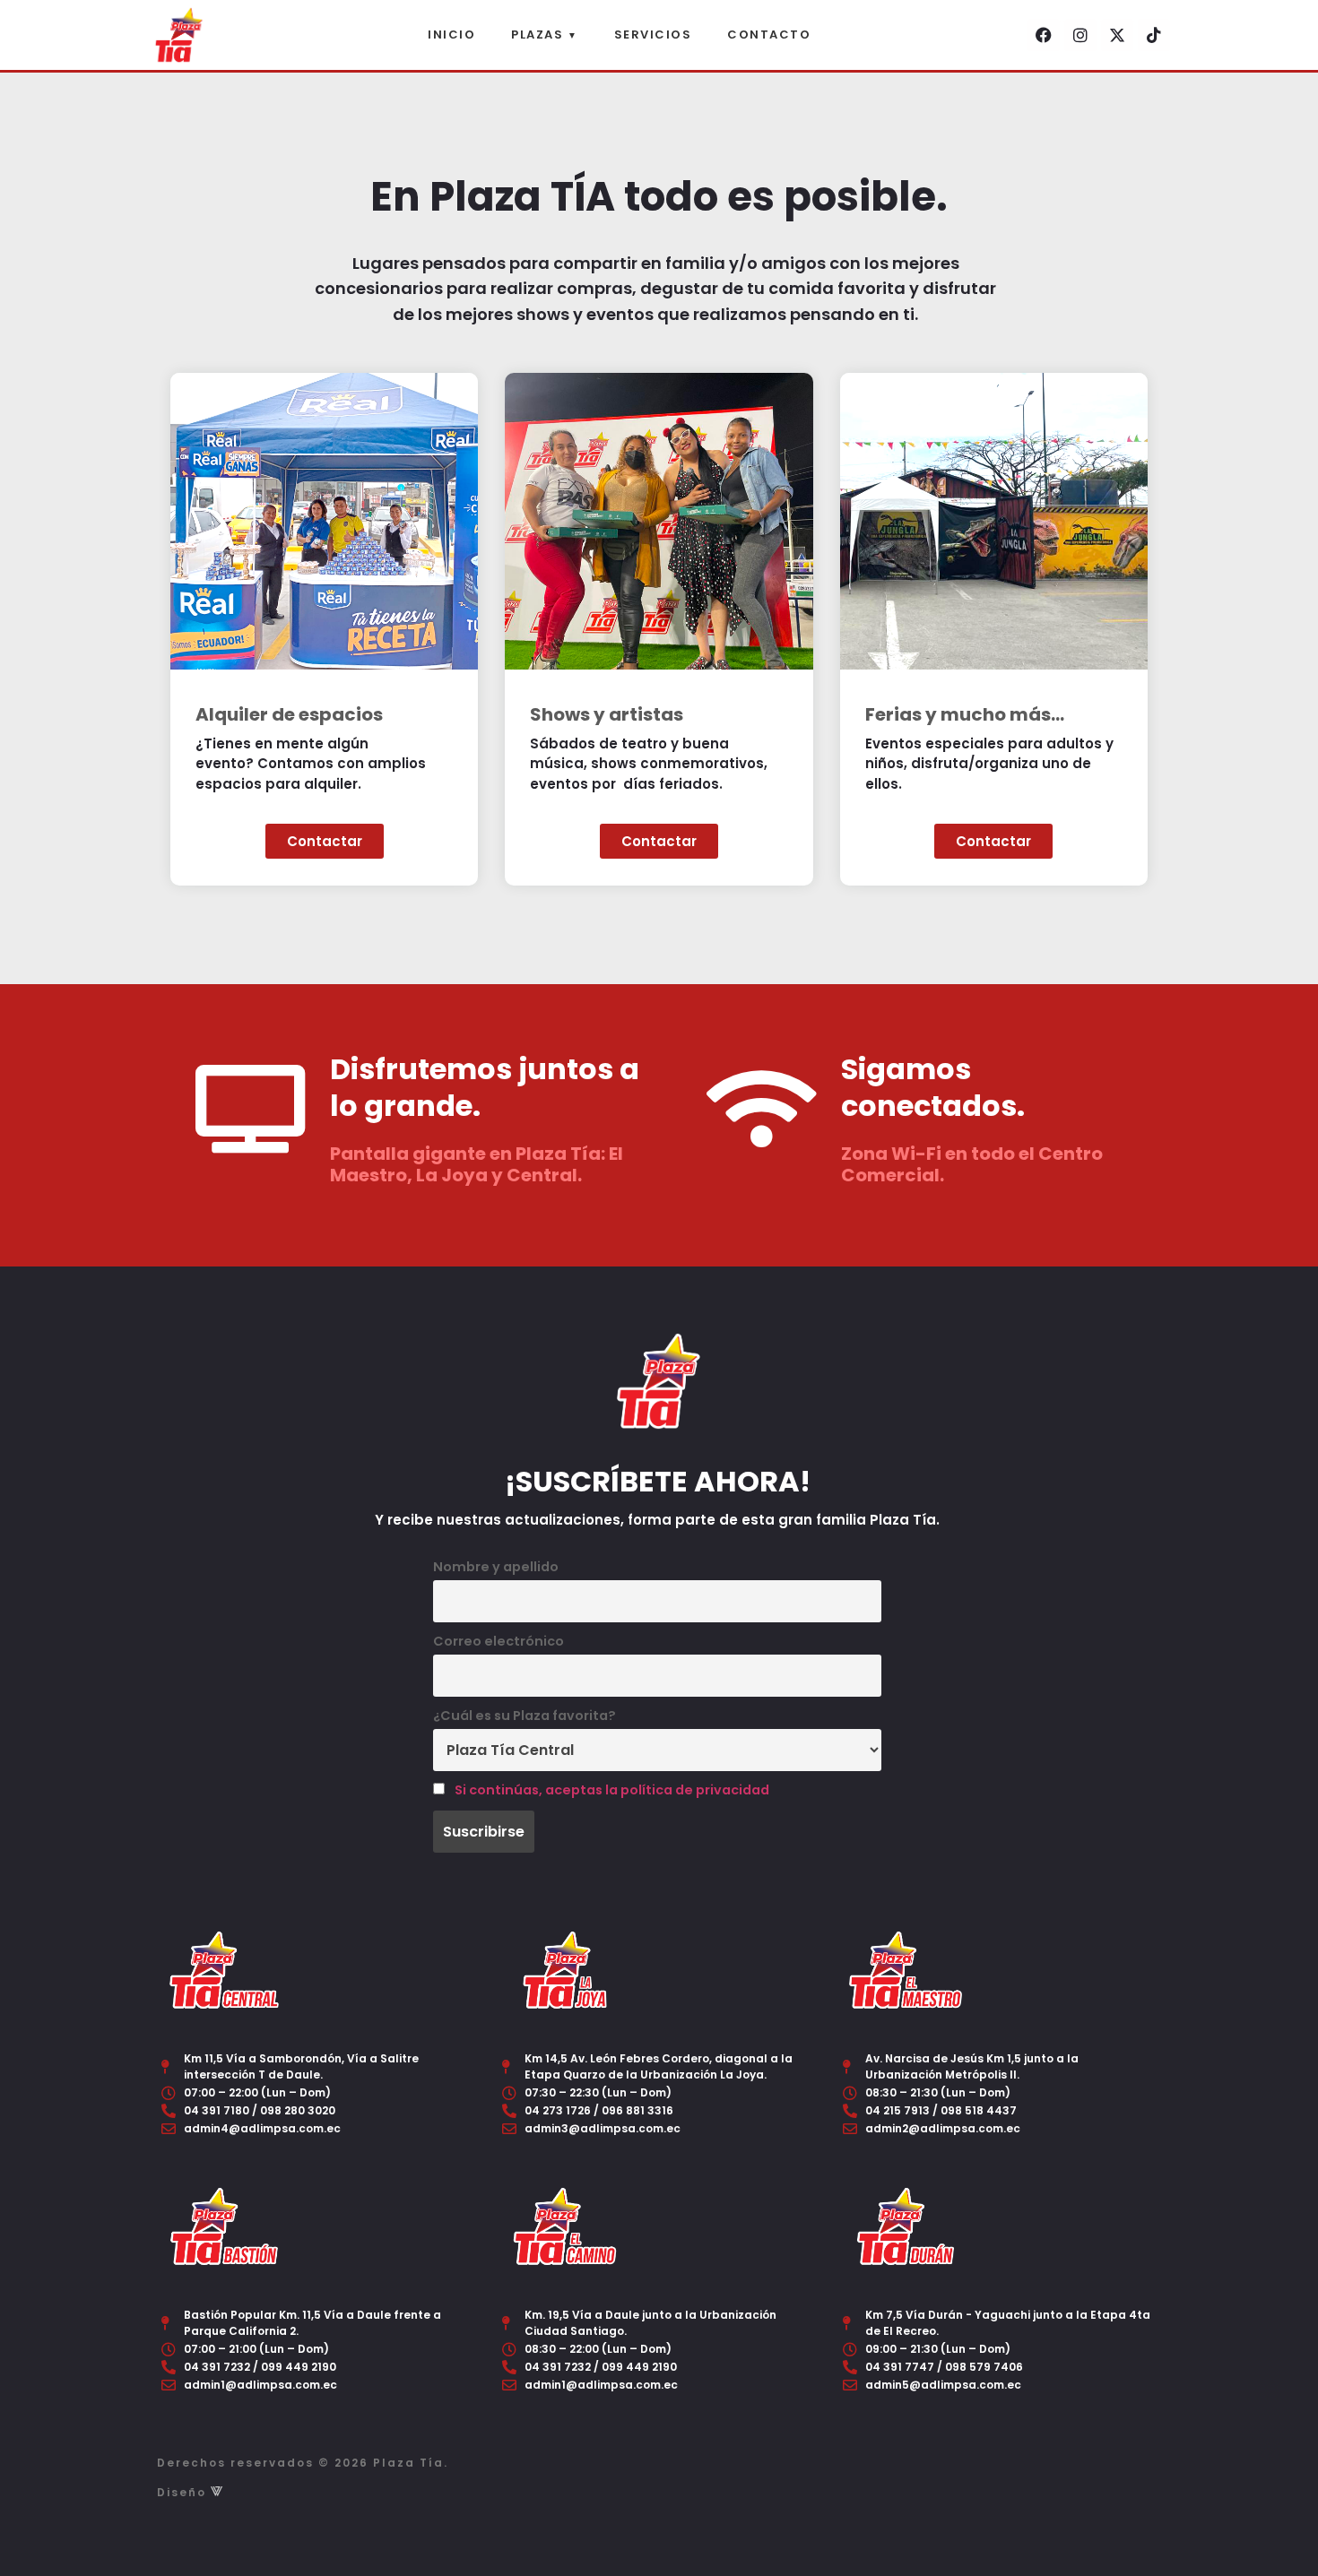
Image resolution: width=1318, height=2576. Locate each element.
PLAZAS (545, 35)
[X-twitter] (1117, 35)
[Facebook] (1044, 35)
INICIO (451, 35)
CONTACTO (769, 35)
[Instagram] (1080, 35)
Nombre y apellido (496, 1567)
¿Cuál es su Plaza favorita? (525, 1716)
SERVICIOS (653, 35)
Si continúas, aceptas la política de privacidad (612, 1790)
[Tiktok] (1154, 35)
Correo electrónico (499, 1641)
